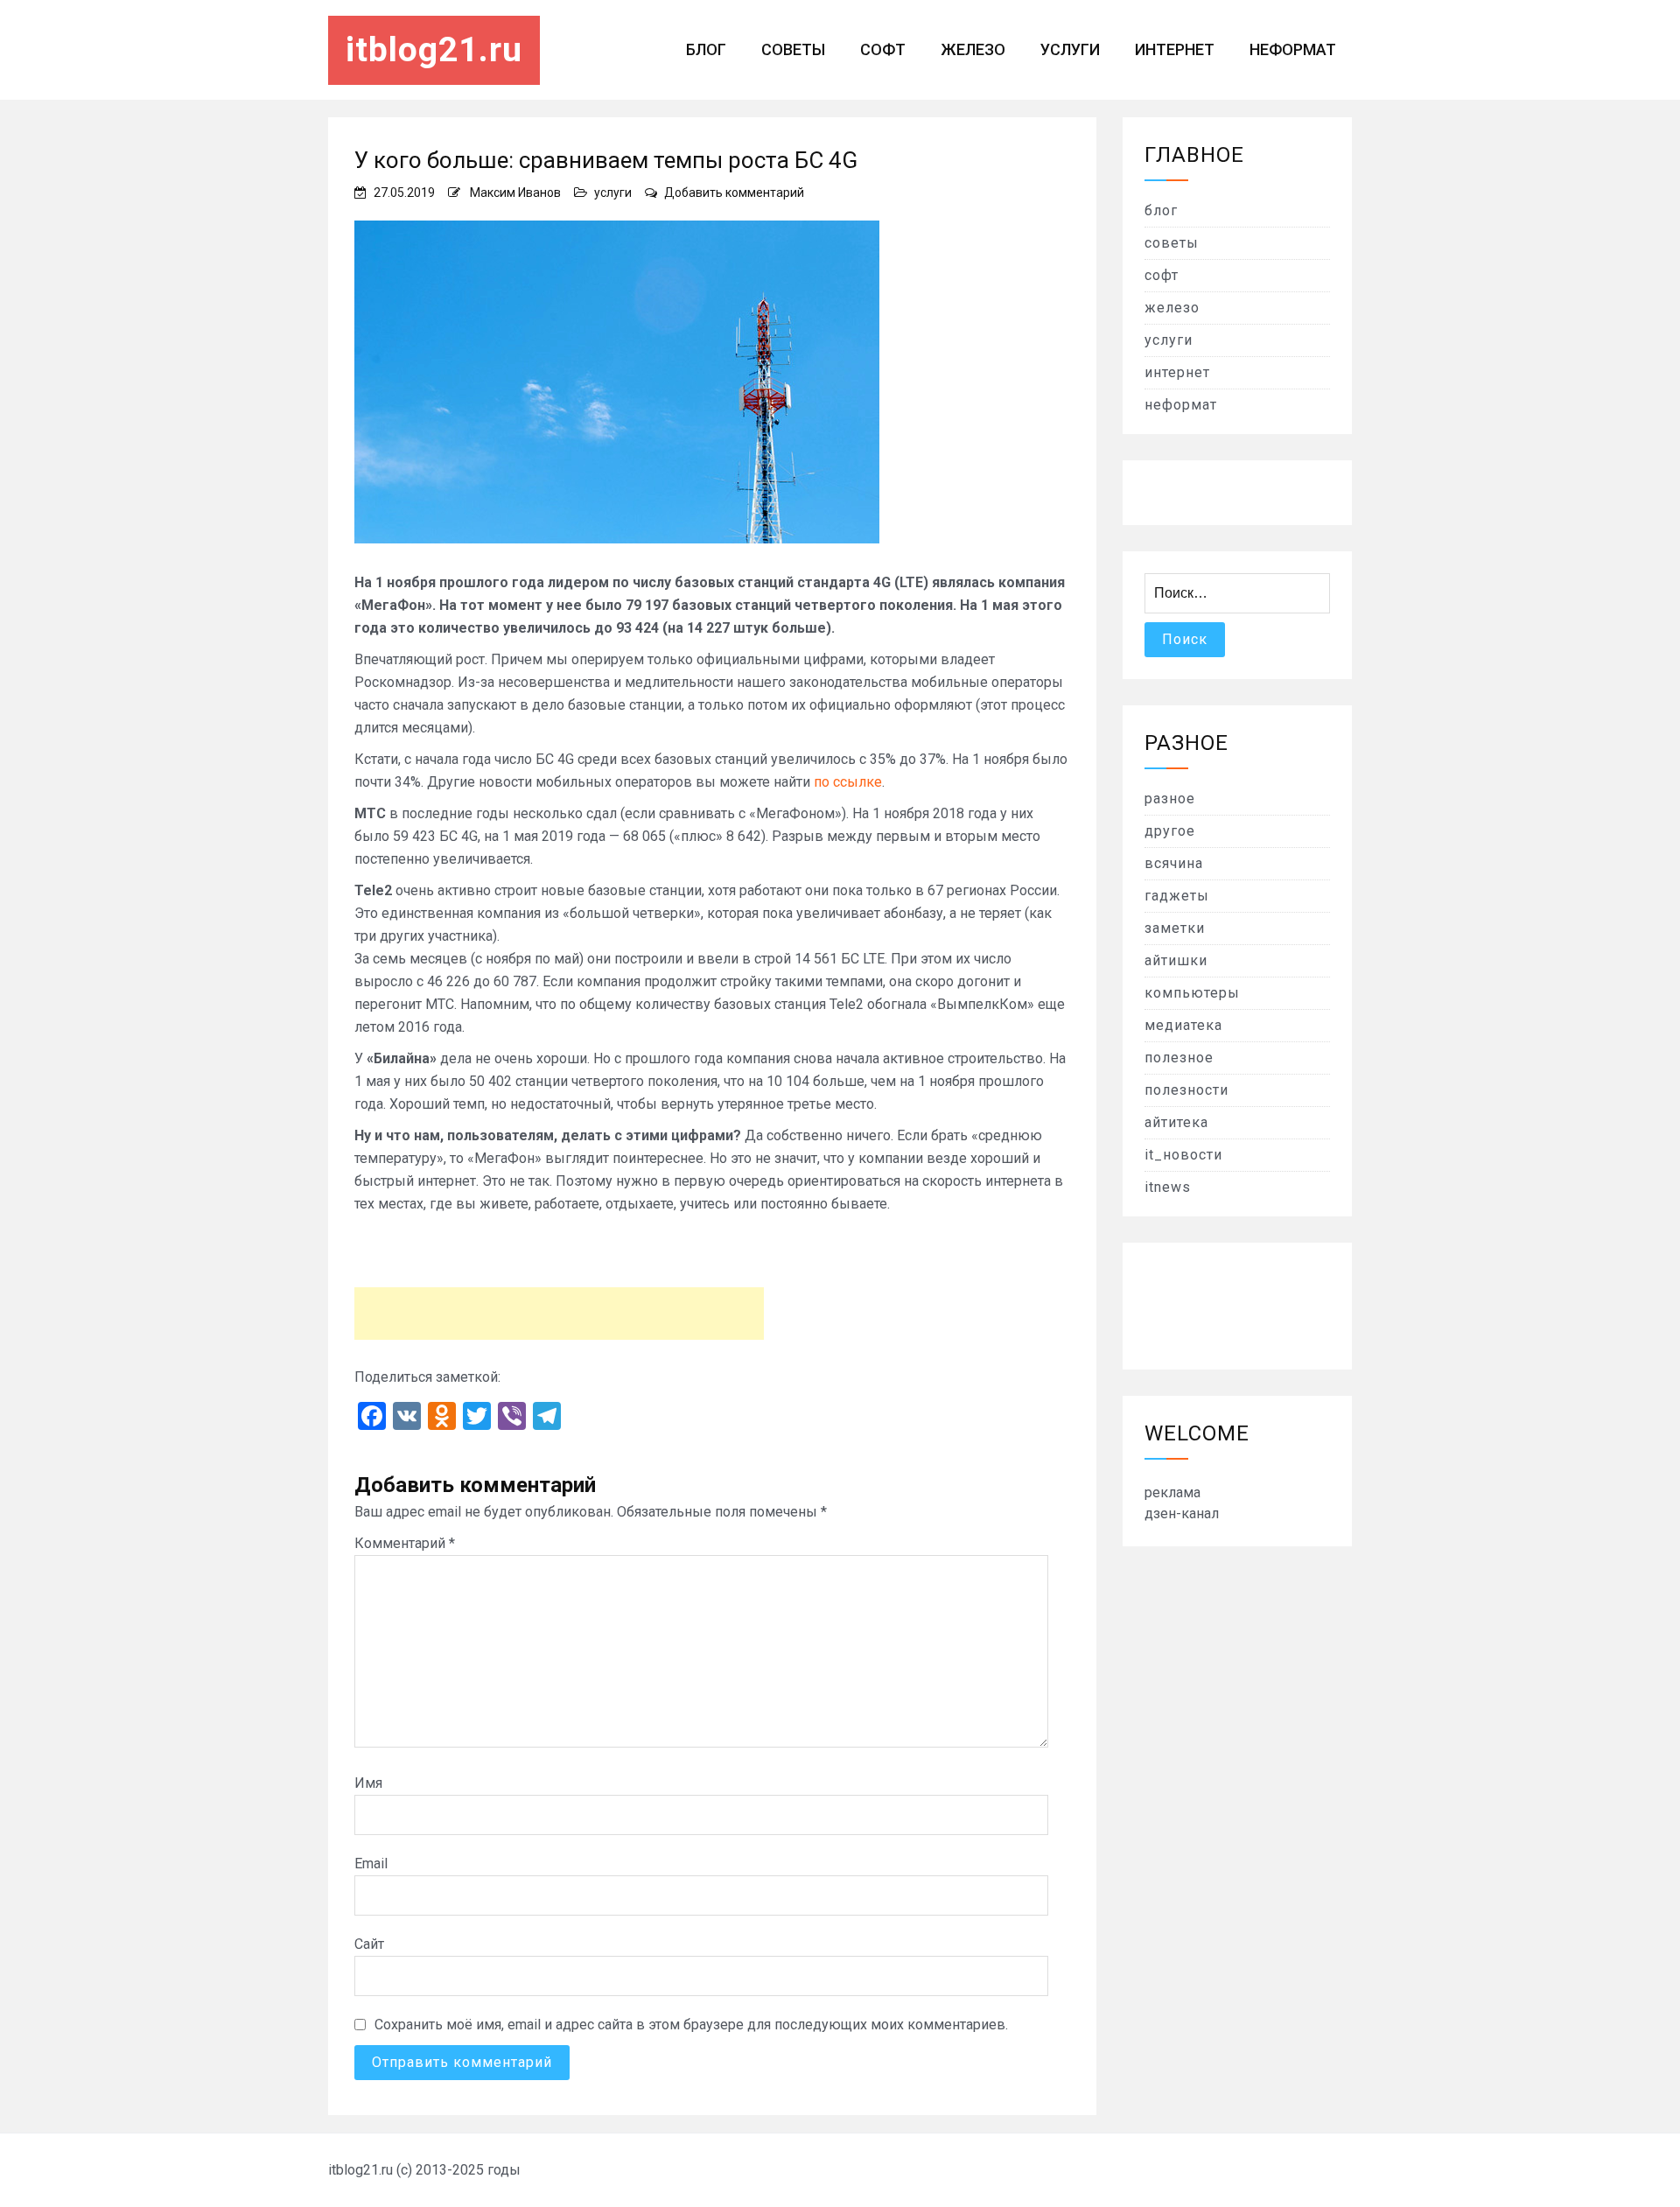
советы (793, 49)
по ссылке (848, 782)
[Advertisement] (559, 1314)
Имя (368, 1783)
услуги (1070, 49)
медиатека (1183, 1025)
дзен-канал (1182, 1513)
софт (883, 49)
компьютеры (1192, 993)
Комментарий (405, 1543)
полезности (1186, 1090)
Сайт (369, 1944)
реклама (1172, 1492)
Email (371, 1864)
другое (1170, 831)
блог (706, 49)
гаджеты (1177, 896)
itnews (1168, 1187)
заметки (1175, 928)
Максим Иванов (515, 193)
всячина (1174, 863)
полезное (1179, 1058)
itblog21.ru (434, 50)
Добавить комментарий (734, 193)
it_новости (1183, 1155)
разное (1170, 799)
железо (973, 49)
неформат (1293, 49)
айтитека (1176, 1122)
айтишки (1176, 960)
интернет (1175, 49)
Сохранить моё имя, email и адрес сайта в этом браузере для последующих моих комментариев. (691, 2025)
